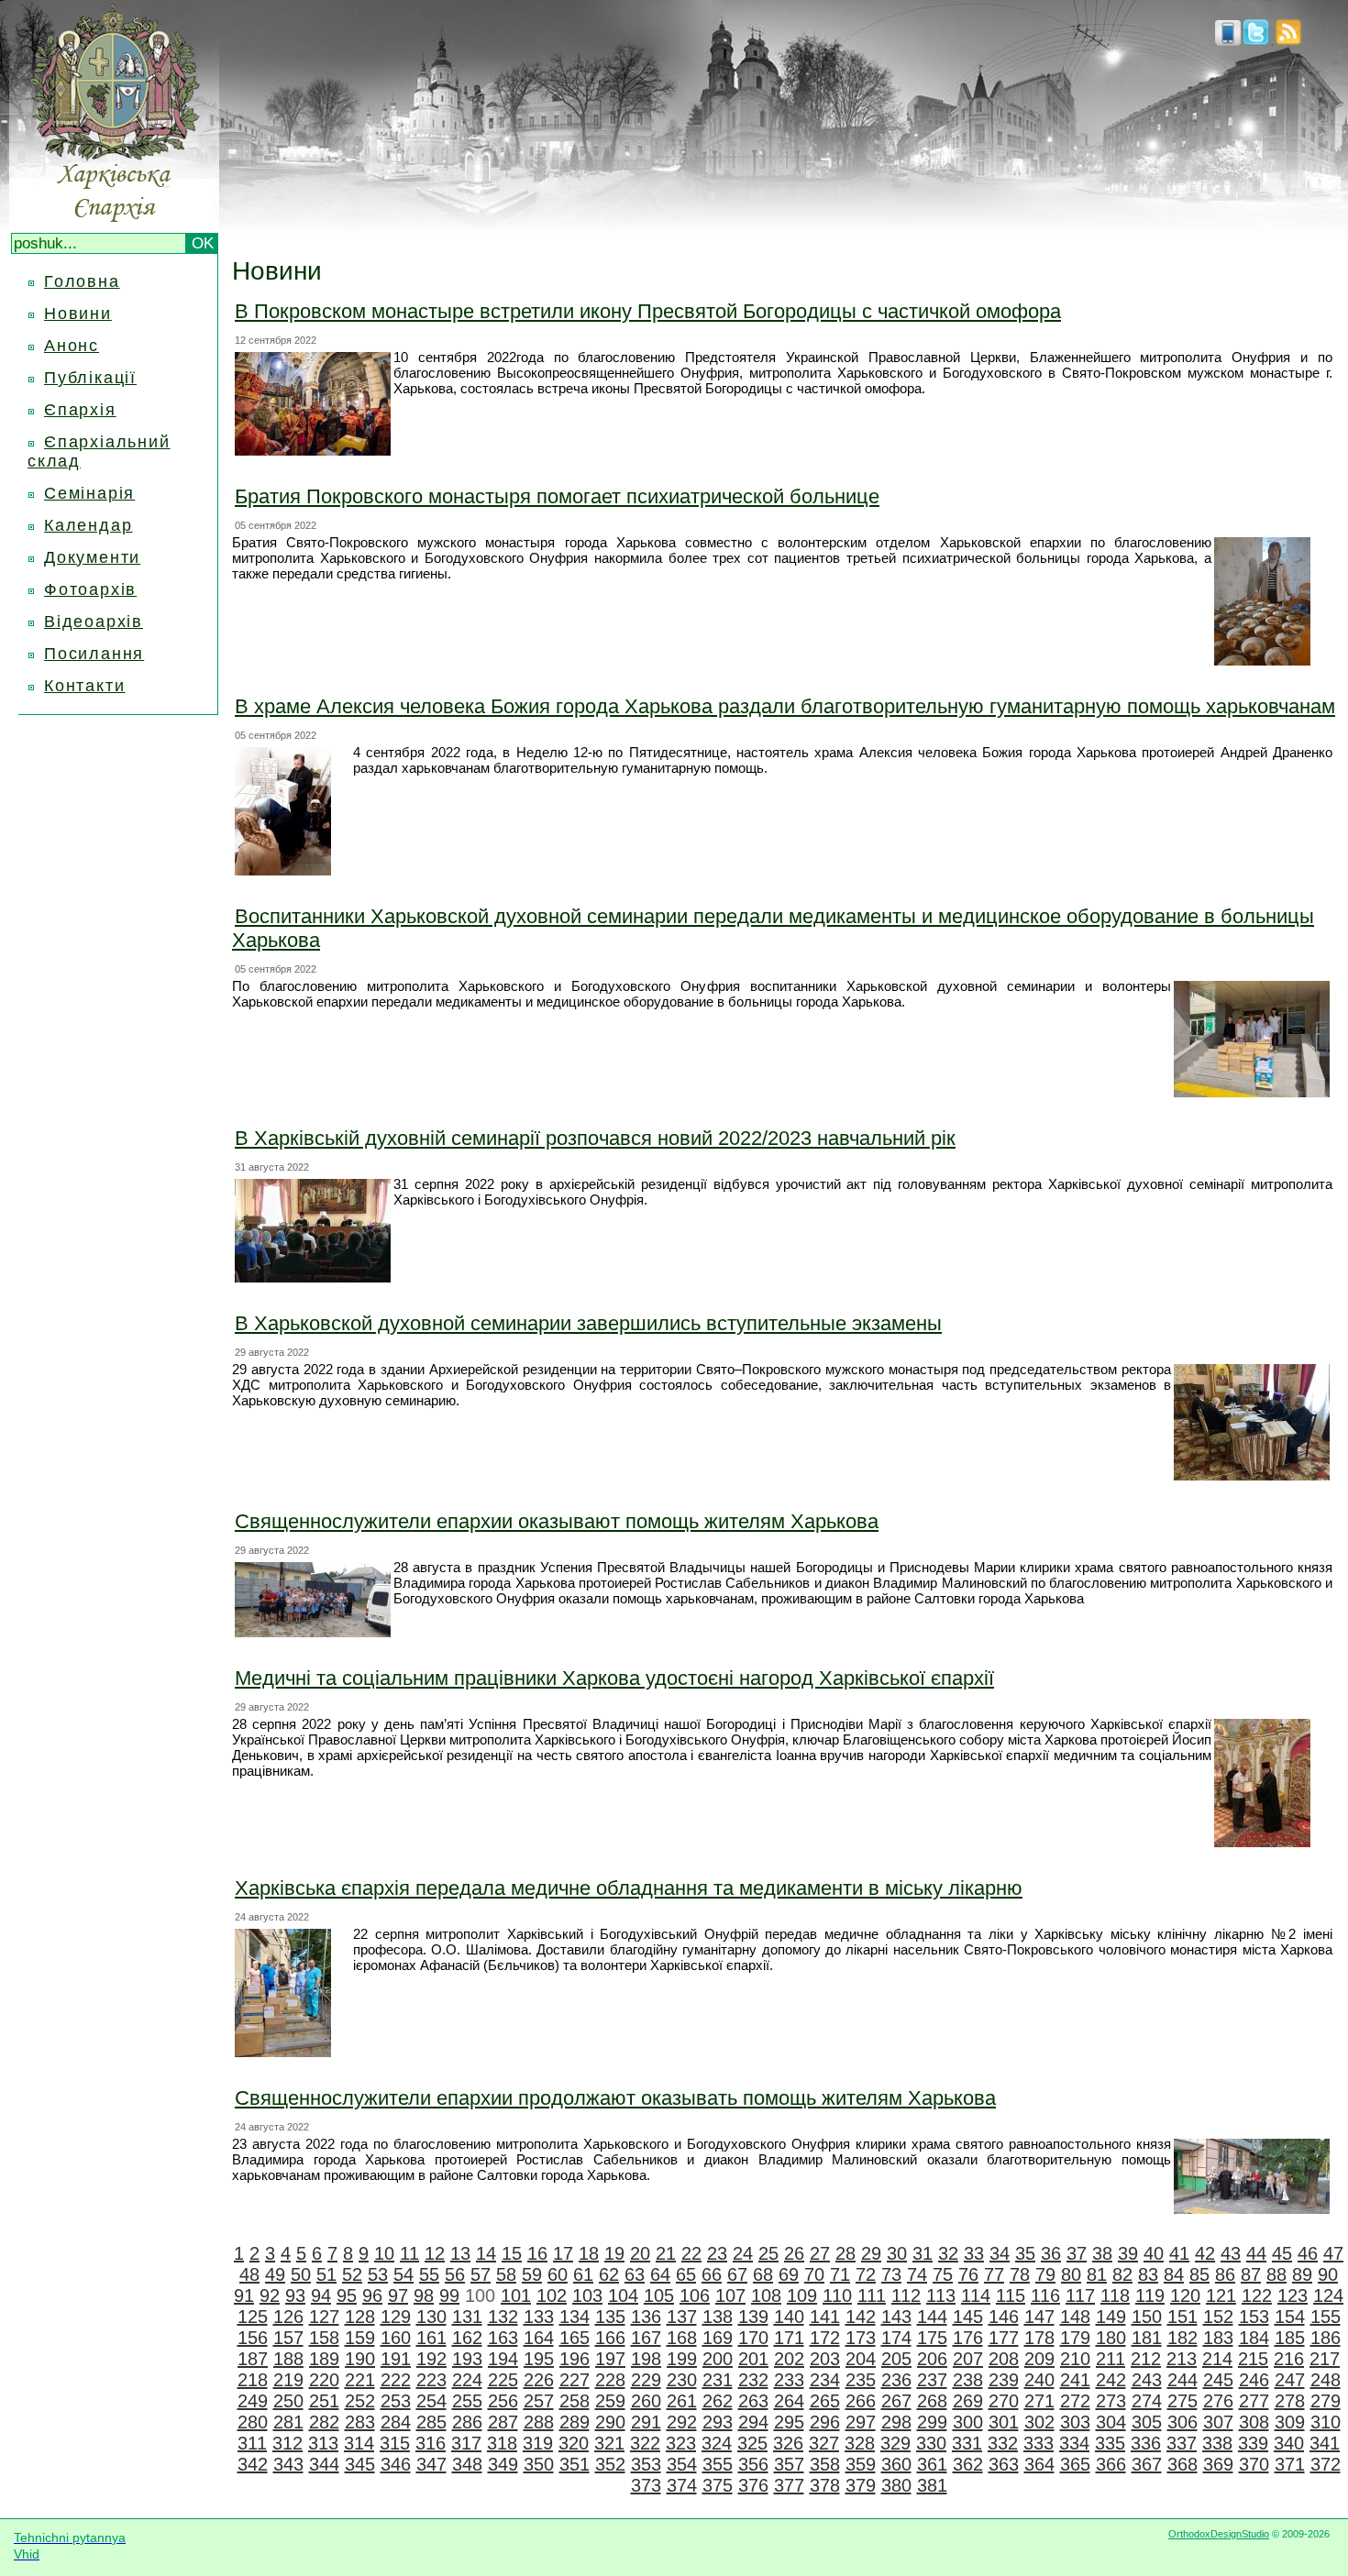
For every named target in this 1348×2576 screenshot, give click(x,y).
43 (1231, 2253)
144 (932, 2317)
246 (1254, 2380)
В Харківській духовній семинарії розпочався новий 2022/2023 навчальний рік (595, 1138)
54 (403, 2274)
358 (825, 2464)
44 (1256, 2253)
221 (360, 2380)
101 (516, 2295)
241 (1075, 2380)
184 (1254, 2338)
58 (506, 2274)
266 (861, 2401)
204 (861, 2359)
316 (431, 2443)
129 (396, 2317)
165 (575, 2338)
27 (820, 2253)
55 (429, 2274)
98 (424, 2295)
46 (1308, 2253)
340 (1289, 2443)
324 (717, 2443)
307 (1218, 2422)
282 (324, 2422)
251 (324, 2401)
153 (1254, 2317)
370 (1254, 2464)
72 (866, 2274)
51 (326, 2274)
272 (1075, 2401)
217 (1325, 2359)
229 (646, 2380)
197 (610, 2359)
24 (743, 2253)
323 (681, 2443)
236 (896, 2380)
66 (712, 2274)
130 (431, 2317)
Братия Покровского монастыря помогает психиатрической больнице (557, 496)
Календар (88, 525)
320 (574, 2443)
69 (789, 2274)
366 (1111, 2464)
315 (395, 2443)
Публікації (90, 378)
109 (802, 2295)
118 (1115, 2295)
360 (896, 2464)
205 (896, 2359)
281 (288, 2422)
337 (1182, 2443)
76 (968, 2274)
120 (1185, 2295)
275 (1182, 2401)
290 (610, 2422)
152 (1218, 2317)
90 (1328, 2274)
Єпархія (80, 410)
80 (1071, 2274)
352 (610, 2464)
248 (1326, 2380)
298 (896, 2422)
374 (682, 2485)
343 (288, 2464)
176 (968, 2338)
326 (788, 2443)
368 (1182, 2464)
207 (968, 2359)
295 (789, 2422)
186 (1326, 2338)
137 (682, 2317)
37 (1077, 2253)
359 (861, 2464)
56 (455, 2274)
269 (968, 2401)
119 (1150, 2295)
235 (861, 2380)
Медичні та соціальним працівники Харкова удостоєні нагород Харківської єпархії (614, 1678)
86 (1225, 2274)
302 (1039, 2422)
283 (360, 2422)
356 (753, 2464)
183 (1218, 2338)
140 (789, 2317)
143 (896, 2317)
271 (1039, 2401)
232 (753, 2380)
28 (845, 2253)
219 (288, 2380)
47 (1333, 2253)
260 (646, 2401)
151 (1182, 2317)
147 (1039, 2317)
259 (610, 2401)
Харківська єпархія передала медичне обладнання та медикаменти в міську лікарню (629, 1888)
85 (1199, 2274)
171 (789, 2338)
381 (932, 2485)
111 (872, 2295)
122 (1257, 2295)
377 (789, 2485)
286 (467, 2422)
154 (1290, 2317)
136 (646, 2317)
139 (753, 2317)
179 (1075, 2338)
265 (825, 2401)
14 (486, 2253)
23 (717, 2253)
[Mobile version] (1228, 40)
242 (1111, 2380)
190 (360, 2359)
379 (861, 2485)
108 (766, 2295)
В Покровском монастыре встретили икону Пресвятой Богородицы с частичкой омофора (648, 311)
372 (1326, 2464)
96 (372, 2295)
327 (824, 2443)
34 (1000, 2253)
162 (467, 2338)
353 (646, 2464)
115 (1011, 2295)
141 (825, 2317)
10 (384, 2253)
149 (1111, 2317)
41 (1179, 2253)
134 (575, 2317)
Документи (92, 557)
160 (396, 2338)
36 (1051, 2253)
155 (1326, 2317)
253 (396, 2401)
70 (814, 2274)
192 (431, 2359)
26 (794, 2253)
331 (967, 2443)
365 (1075, 2464)
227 (575, 2380)
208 (1004, 2359)
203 (825, 2359)
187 (253, 2359)
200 (718, 2359)
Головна (82, 281)
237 (932, 2380)
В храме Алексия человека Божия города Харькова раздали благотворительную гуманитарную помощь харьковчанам (785, 706)
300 (968, 2422)
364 (1039, 2464)
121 (1221, 2295)
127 (324, 2317)
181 (1147, 2338)
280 (253, 2422)
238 (968, 2380)
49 (275, 2274)
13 (460, 2253)
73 (891, 2274)
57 (481, 2274)
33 (974, 2253)
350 (539, 2464)
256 (503, 2401)
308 (1254, 2422)
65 (686, 2274)
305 (1147, 2422)
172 (825, 2338)
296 (825, 2422)
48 (249, 2274)
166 (610, 2338)
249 (253, 2401)
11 (409, 2253)
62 (609, 2274)
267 (896, 2401)
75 (943, 2274)
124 (1328, 2295)
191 (396, 2359)
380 (896, 2485)
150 (1147, 2317)
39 (1128, 2253)
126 (288, 2317)
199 (682, 2359)
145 (968, 2317)
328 (860, 2443)
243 (1147, 2380)
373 (646, 2485)
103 (587, 2295)
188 (288, 2359)
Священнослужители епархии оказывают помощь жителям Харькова (557, 1521)
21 (666, 2253)
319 (538, 2443)
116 (1045, 2295)
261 (682, 2401)
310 (1326, 2422)
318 (502, 2443)
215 (1253, 2359)
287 (503, 2422)
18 (589, 2253)
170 (753, 2338)
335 (1110, 2443)
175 (932, 2338)
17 (563, 2253)
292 (682, 2422)
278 (1290, 2401)
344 (324, 2464)
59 (532, 2274)
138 (718, 2317)
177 (1004, 2338)
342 (253, 2464)
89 (1302, 2274)
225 (503, 2380)
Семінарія (89, 493)
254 (431, 2401)
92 (270, 2295)
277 (1254, 2401)
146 (1004, 2317)
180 (1111, 2338)
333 (1039, 2443)
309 (1290, 2422)
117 (1080, 2295)
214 (1217, 2359)
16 (537, 2253)
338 (1217, 2443)
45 (1282, 2253)
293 (718, 2422)
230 (682, 2380)
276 (1218, 2401)
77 (994, 2274)
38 (1102, 2253)
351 (575, 2464)
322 (645, 2443)
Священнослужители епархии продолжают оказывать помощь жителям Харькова (615, 2098)
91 (244, 2295)
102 (552, 2295)
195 (539, 2359)
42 (1205, 2253)
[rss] (1288, 40)
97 (398, 2295)
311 (252, 2443)
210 (1075, 2359)
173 (861, 2338)
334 (1074, 2443)
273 (1111, 2401)
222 (396, 2380)
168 (682, 2338)
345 (360, 2464)
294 (753, 2422)
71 (840, 2274)
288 (539, 2422)
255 (467, 2401)
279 (1326, 2401)
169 (718, 2338)
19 (614, 2253)
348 (467, 2464)
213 (1182, 2359)
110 (837, 2295)
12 (435, 2253)
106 (695, 2295)
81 (1097, 2274)
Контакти (84, 686)
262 (718, 2401)
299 (932, 2422)
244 (1182, 2380)
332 (1003, 2443)
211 (1110, 2359)
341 (1325, 2443)
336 (1146, 2443)
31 (923, 2253)
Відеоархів (94, 622)
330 (931, 2443)
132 (503, 2317)
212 (1146, 2359)
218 (253, 2380)
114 (976, 2295)
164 (539, 2338)
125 (253, 2317)
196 (575, 2359)
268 (932, 2401)
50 (301, 2274)
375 (718, 2485)
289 (575, 2422)
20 (640, 2253)
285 (431, 2422)
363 (1004, 2464)
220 (324, 2380)
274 (1147, 2401)
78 (1020, 2274)
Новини (78, 314)
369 (1218, 2464)
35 (1025, 2253)
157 (288, 2338)
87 (1251, 2274)
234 (825, 2380)
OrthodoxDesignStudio (1219, 2534)
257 (539, 2401)
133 (539, 2317)
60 (558, 2274)
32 (948, 2253)
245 (1218, 2380)
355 (718, 2464)
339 (1253, 2443)
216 (1289, 2359)
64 (660, 2274)
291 (646, 2422)
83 (1148, 2274)
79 (1045, 2274)
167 (646, 2338)
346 (396, 2464)
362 (968, 2464)
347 (431, 2464)
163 (503, 2338)
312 (287, 2443)
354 (682, 2464)
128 (360, 2317)
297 (861, 2422)
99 (449, 2295)
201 (753, 2359)
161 (431, 2338)
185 (1290, 2338)
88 (1276, 2274)
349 (503, 2464)
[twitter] (1256, 40)
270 (1004, 2401)
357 (789, 2464)
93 (295, 2295)
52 (352, 2274)
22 (691, 2253)
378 (825, 2485)
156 (253, 2338)
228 (610, 2380)
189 (324, 2359)
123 (1293, 2295)
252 (360, 2401)
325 (752, 2443)
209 (1039, 2359)
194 (503, 2359)
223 (431, 2380)
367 (1147, 2464)
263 (753, 2401)
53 (378, 2274)
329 (895, 2443)
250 (288, 2401)
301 (1004, 2422)
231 (718, 2380)
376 (753, 2485)
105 (659, 2295)
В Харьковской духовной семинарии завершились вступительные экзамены (588, 1323)
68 (763, 2274)
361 (932, 2464)
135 (610, 2317)
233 (789, 2380)
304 (1111, 2422)
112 (906, 2295)
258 (575, 2401)
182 (1182, 2338)
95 (347, 2295)
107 (730, 2295)
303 (1075, 2422)
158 (324, 2338)
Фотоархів (90, 589)
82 (1122, 2274)
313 (323, 2443)
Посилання (94, 654)
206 (932, 2359)
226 (539, 2380)
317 (466, 2443)
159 (360, 2338)
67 (737, 2274)
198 (646, 2359)
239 (1004, 2380)
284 (396, 2422)
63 (635, 2274)
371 (1290, 2464)
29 (871, 2253)
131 (467, 2317)
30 (897, 2253)
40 (1154, 2253)
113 (941, 2295)
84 (1174, 2274)
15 (512, 2253)
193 (467, 2359)
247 (1290, 2380)
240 (1039, 2380)
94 (321, 2295)
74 (917, 2274)
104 (623, 2295)
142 (861, 2317)
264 (789, 2401)
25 (768, 2253)
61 (583, 2274)
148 (1075, 2317)
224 (467, 2380)
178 (1039, 2338)
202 (789, 2359)
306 (1182, 2422)
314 (359, 2443)
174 (896, 2338)
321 (609, 2443)
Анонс (72, 346)
